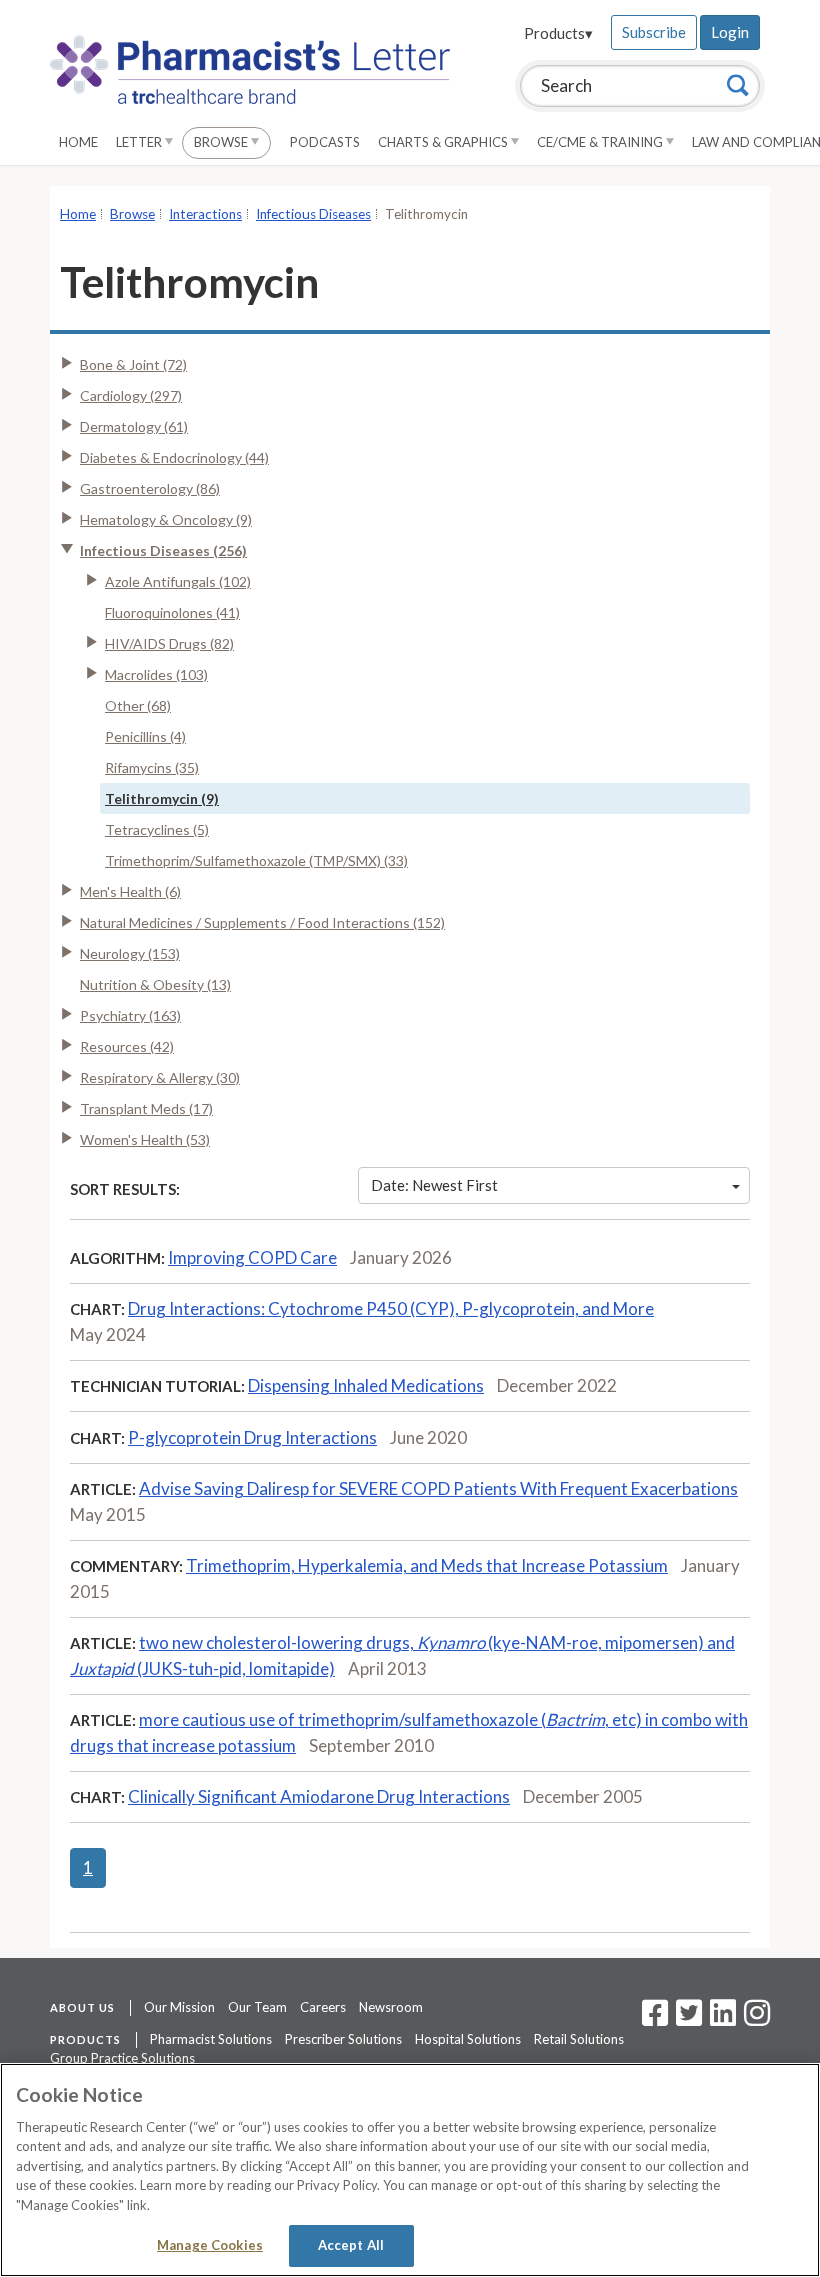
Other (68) (138, 705)
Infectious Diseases (313, 214)
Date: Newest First (434, 1185)
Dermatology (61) (134, 426)
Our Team (257, 2007)
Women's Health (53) (145, 1139)
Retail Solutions (579, 2039)
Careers (323, 2007)
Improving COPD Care (252, 1257)
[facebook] (655, 2019)
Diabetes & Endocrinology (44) (174, 457)
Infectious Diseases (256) (163, 550)
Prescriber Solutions (343, 2039)
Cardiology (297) (131, 395)
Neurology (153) (130, 953)
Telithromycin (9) (162, 798)
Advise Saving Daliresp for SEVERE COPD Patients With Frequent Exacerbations (438, 1488)
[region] (410, 2170)
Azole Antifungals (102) (178, 581)
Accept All (351, 2245)
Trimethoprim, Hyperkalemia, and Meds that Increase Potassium (427, 1565)
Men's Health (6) (130, 891)
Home (78, 142)
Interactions (205, 214)
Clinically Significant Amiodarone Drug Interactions (319, 1796)
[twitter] (686, 2019)
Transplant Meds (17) (146, 1108)
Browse (222, 142)
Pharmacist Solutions (211, 2039)
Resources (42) (127, 1046)
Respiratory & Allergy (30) (160, 1077)
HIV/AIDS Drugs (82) (169, 643)
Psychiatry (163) (130, 1015)
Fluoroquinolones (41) (172, 612)
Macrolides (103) (156, 674)
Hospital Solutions (468, 2039)
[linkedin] (723, 2019)
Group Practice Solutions (122, 2058)
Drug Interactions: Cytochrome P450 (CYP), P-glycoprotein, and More (391, 1308)
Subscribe (654, 32)
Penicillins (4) (145, 736)
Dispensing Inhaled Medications (366, 1385)
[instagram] (757, 2019)
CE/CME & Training (601, 142)
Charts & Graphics (444, 142)
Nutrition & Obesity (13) (155, 984)
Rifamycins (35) (152, 767)
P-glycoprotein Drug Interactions (252, 1437)
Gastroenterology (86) (150, 488)
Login (730, 32)
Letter (140, 142)
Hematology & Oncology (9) (166, 519)
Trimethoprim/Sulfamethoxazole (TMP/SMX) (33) (256, 860)
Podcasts (325, 142)
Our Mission (179, 2007)
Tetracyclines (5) (157, 829)
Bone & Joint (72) (133, 364)
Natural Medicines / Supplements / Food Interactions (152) (262, 922)
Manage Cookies (210, 2245)
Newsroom (391, 2007)
